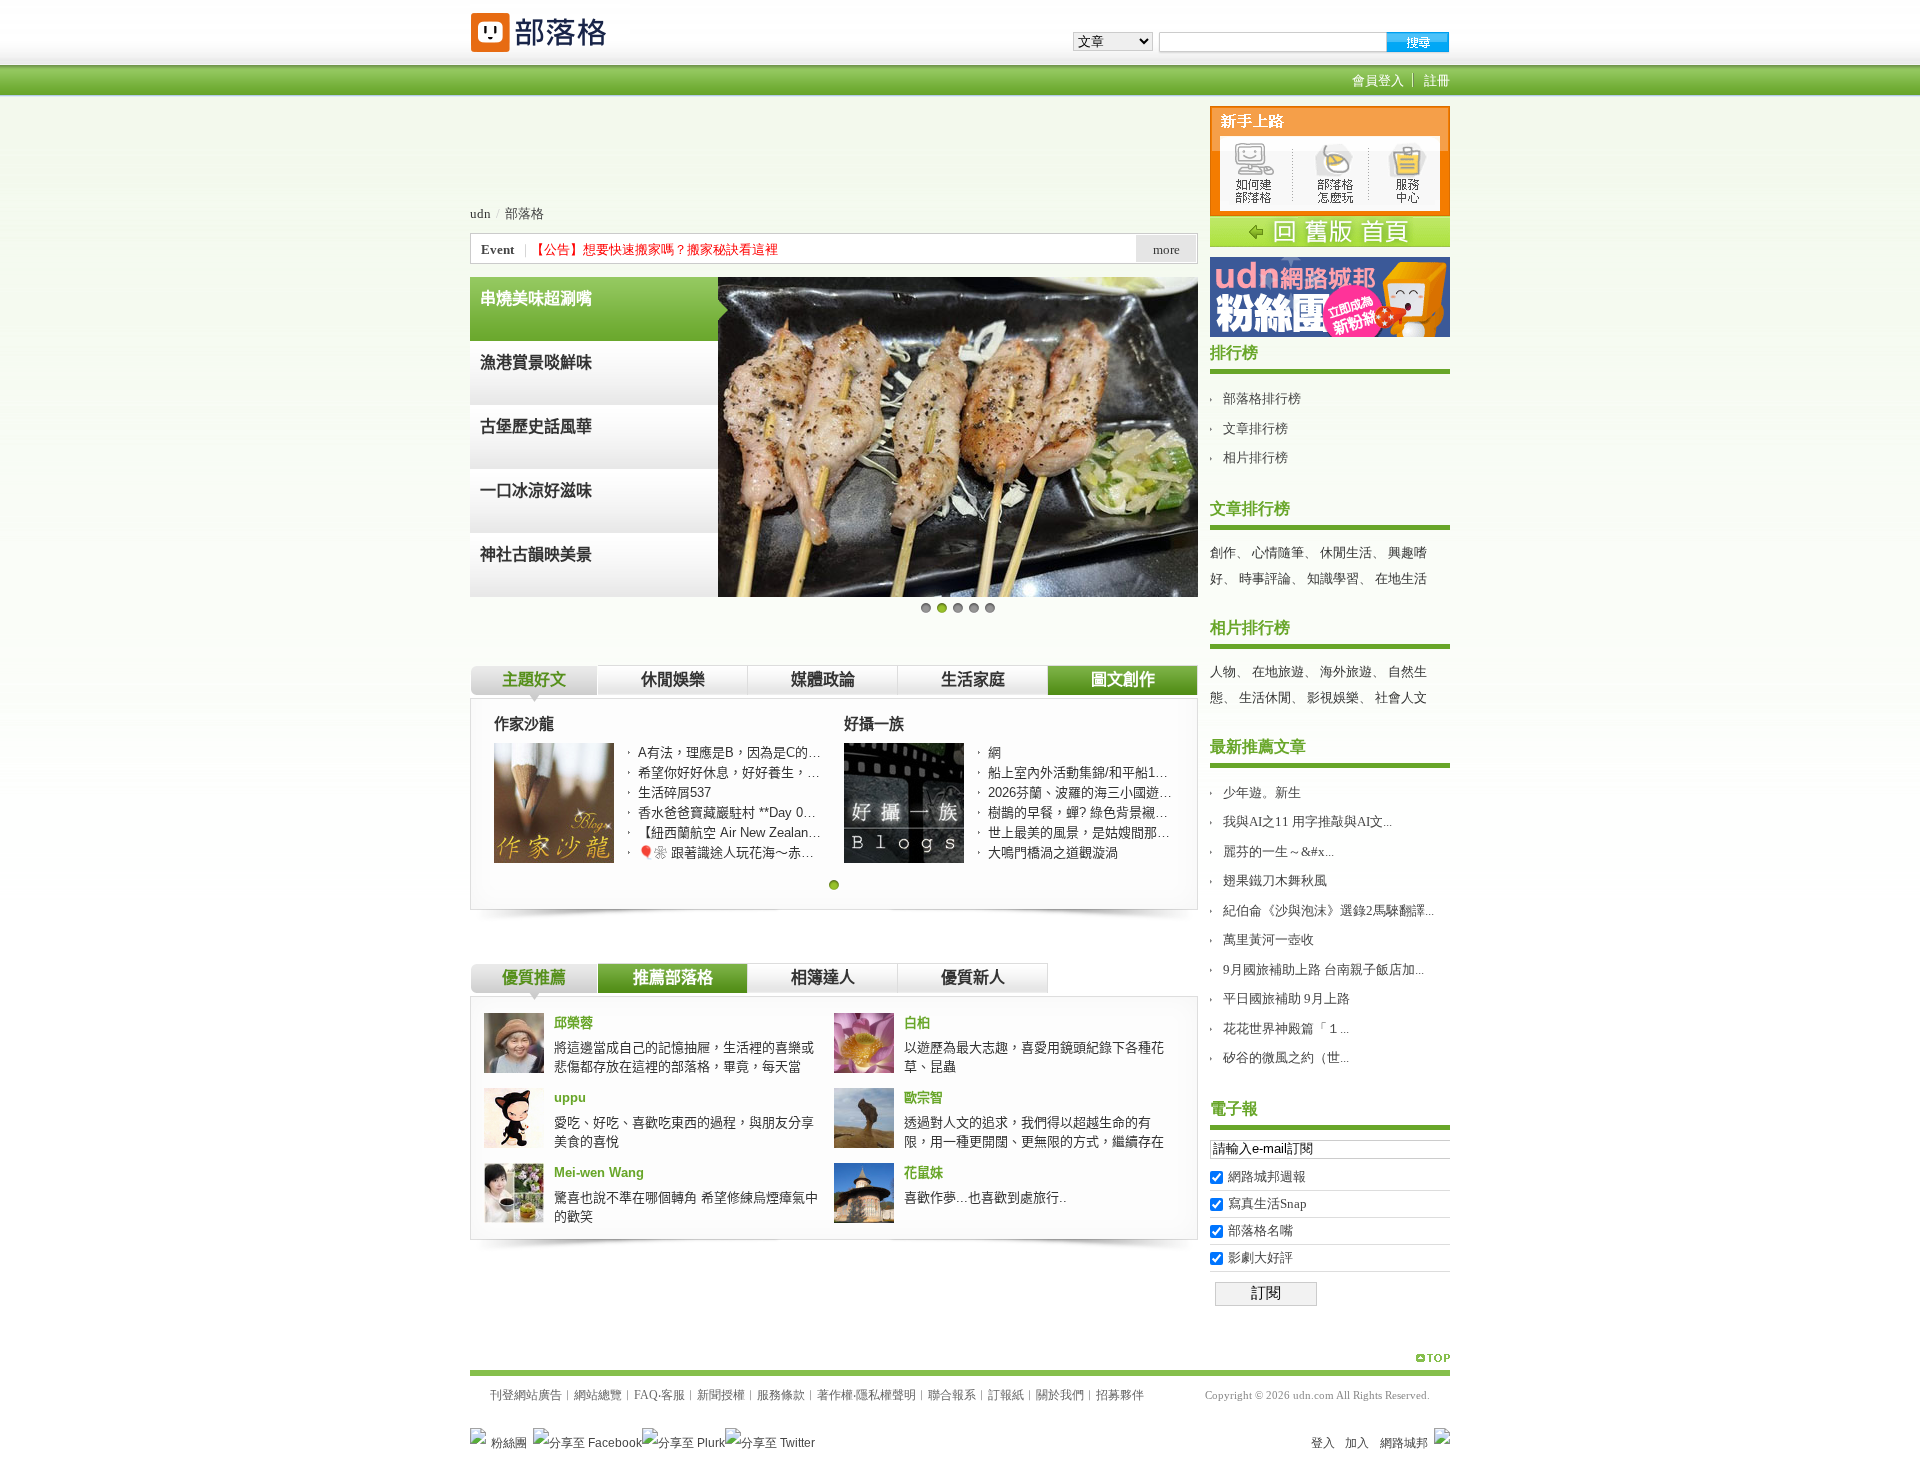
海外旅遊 (1346, 671)
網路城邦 (1404, 1443)
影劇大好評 (1260, 1257)
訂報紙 (1006, 1395)
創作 (1223, 552)
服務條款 (781, 1395)
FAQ (646, 1395)
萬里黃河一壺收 (1268, 939)
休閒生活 (1346, 552)
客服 (673, 1395)
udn (480, 213)
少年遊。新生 (1262, 792)
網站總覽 (598, 1395)
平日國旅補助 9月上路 (1286, 998)
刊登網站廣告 (526, 1395)
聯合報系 (952, 1395)
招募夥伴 (1120, 1395)
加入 (1357, 1443)
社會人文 (1401, 697)
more (1166, 249)
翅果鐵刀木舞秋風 (1275, 880)
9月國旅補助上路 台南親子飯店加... (1323, 969)
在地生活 (1401, 578)
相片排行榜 (1255, 457)
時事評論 (1265, 578)
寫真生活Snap (1267, 1203)
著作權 (835, 1395)
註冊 (1437, 80)
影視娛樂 (1333, 697)
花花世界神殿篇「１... (1286, 1028)
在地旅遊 (1278, 671)
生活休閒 (1265, 697)
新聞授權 (721, 1395)
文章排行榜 (1255, 428)
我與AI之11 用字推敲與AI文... (1307, 821)
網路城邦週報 (1267, 1176)
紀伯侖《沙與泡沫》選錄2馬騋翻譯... (1328, 910)
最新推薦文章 (1258, 746)
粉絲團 (509, 1443)
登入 (1323, 1443)
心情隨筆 (1278, 552)
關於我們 (1060, 1395)
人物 (1223, 671)
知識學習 (1333, 578)
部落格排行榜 (1262, 398)
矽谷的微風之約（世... (1286, 1057)
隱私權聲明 (886, 1395)
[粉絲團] (478, 1436)
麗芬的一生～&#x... (1278, 851)
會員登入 (1378, 80)
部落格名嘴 (1260, 1230)
